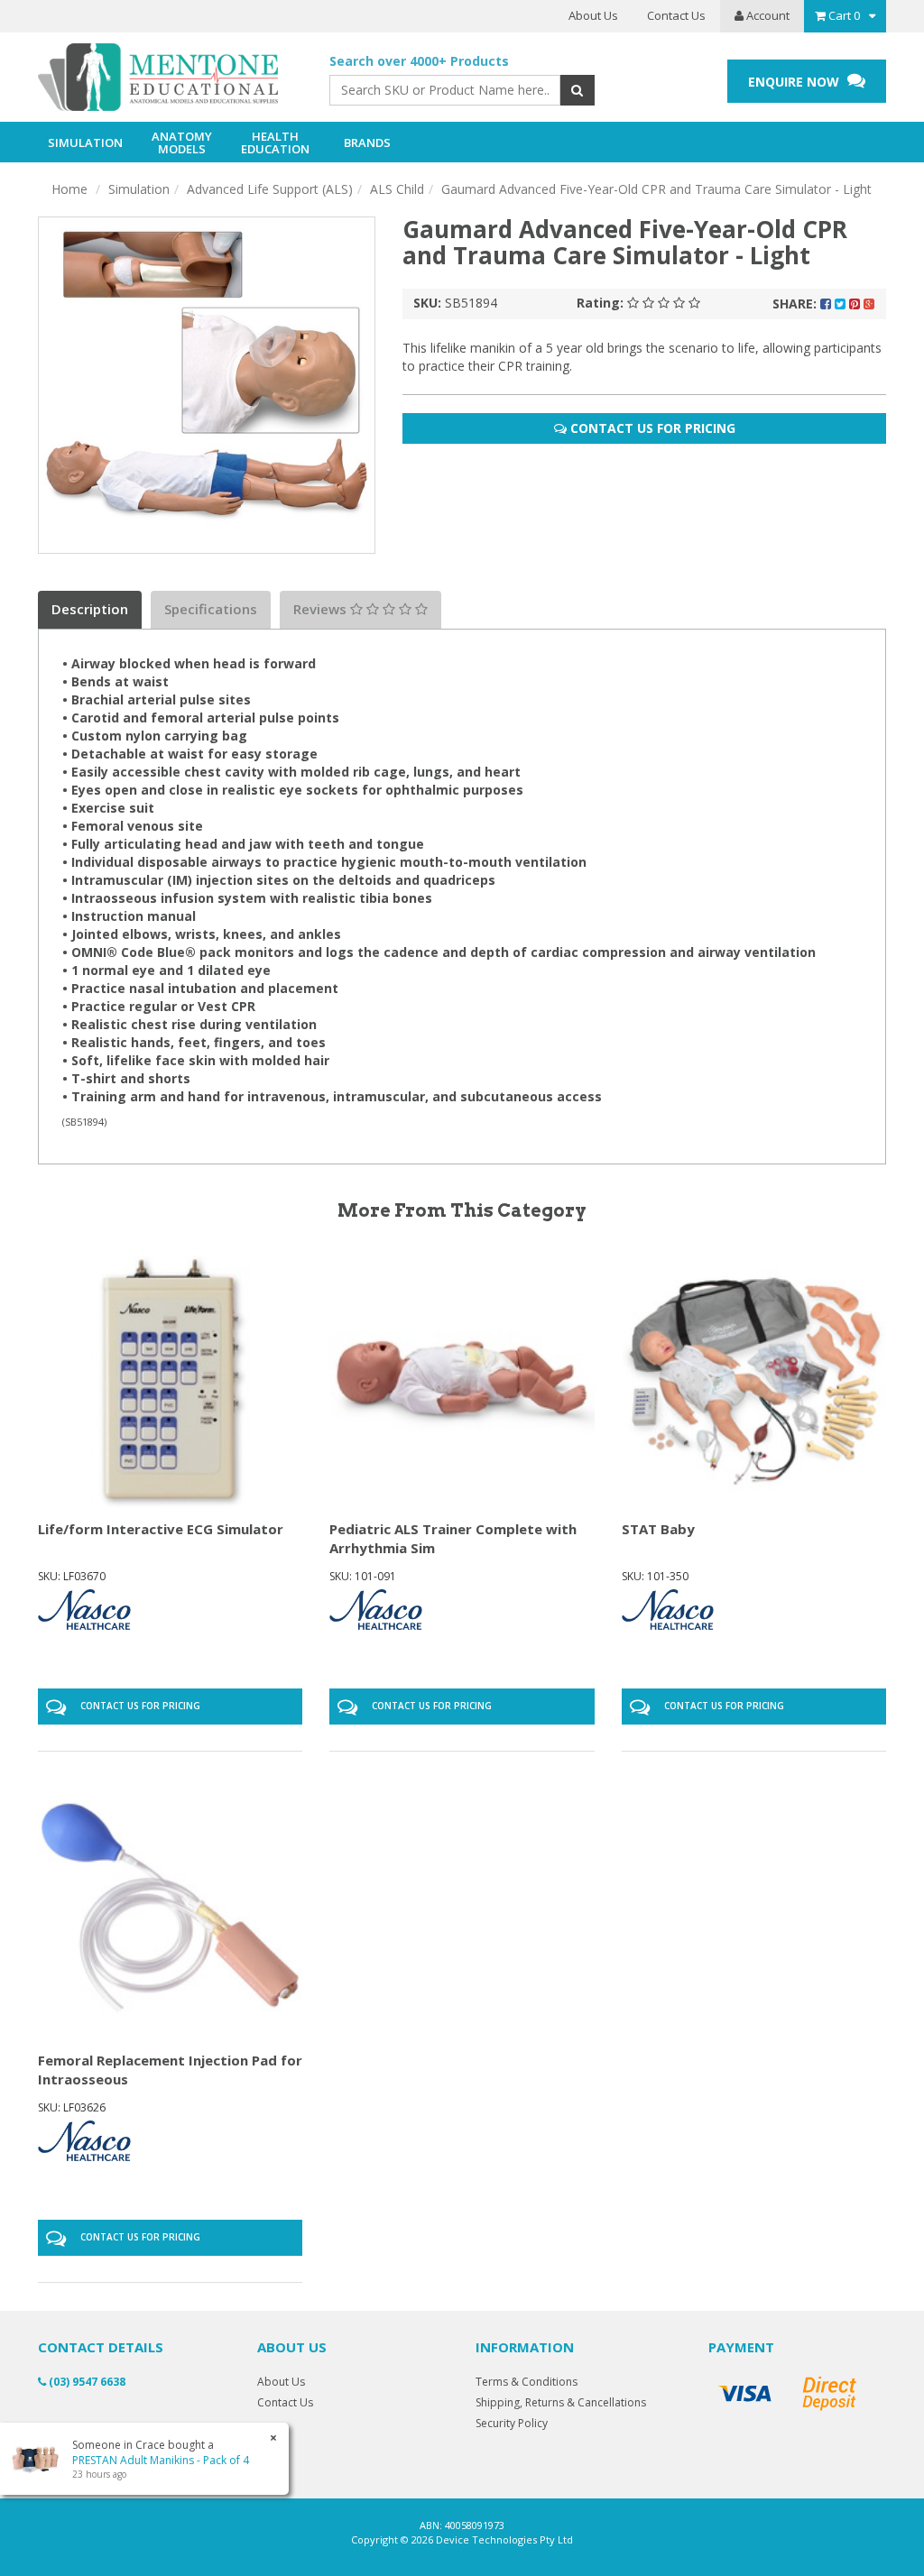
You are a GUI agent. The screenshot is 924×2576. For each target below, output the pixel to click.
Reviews (322, 609)
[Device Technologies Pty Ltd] (170, 78)
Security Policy (512, 2423)
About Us (593, 15)
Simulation (139, 189)
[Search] (577, 90)
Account (767, 15)
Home (69, 189)
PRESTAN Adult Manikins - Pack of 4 (161, 2460)
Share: (796, 304)
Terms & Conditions (527, 2382)
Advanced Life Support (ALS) (270, 189)
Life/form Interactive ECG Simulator (161, 1529)
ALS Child (397, 189)
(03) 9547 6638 (86, 2382)
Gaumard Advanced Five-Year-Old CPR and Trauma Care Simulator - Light (656, 189)
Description (90, 609)
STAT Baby (658, 1529)
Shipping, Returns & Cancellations (561, 2402)
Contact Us (676, 15)
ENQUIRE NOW (795, 82)
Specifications (211, 609)
